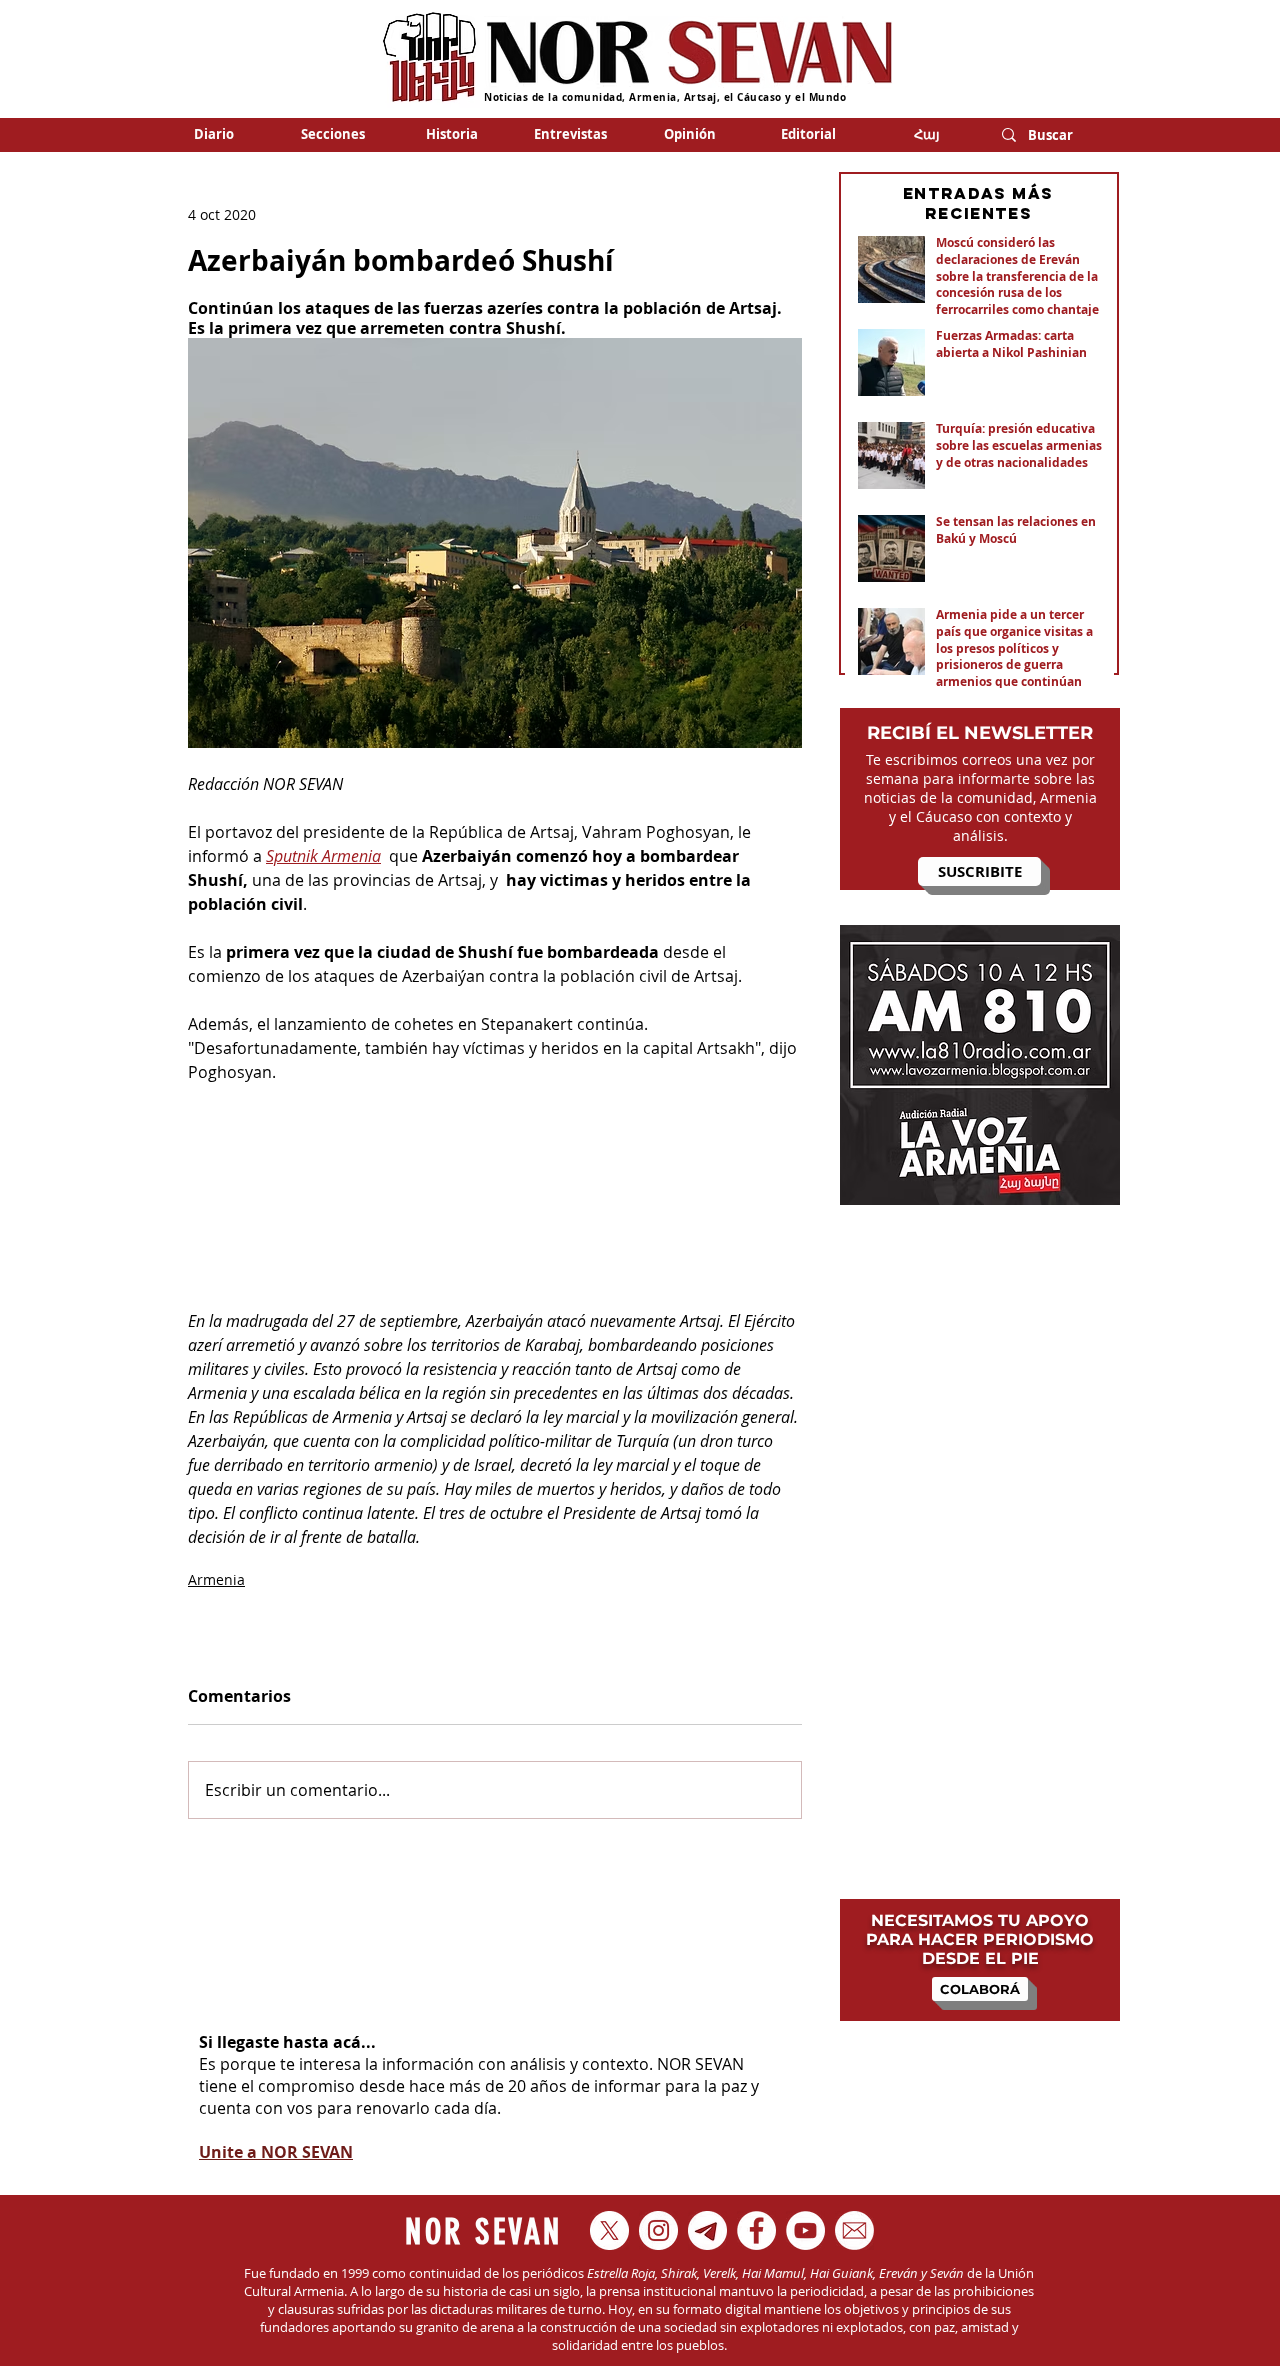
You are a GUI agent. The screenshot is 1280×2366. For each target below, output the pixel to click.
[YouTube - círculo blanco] (805, 2230)
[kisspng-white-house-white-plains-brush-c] (854, 2230)
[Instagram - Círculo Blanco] (658, 2230)
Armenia (216, 1579)
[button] (332, 134)
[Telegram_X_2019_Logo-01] (707, 2230)
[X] (609, 2230)
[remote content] (495, 1208)
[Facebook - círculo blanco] (756, 2230)
